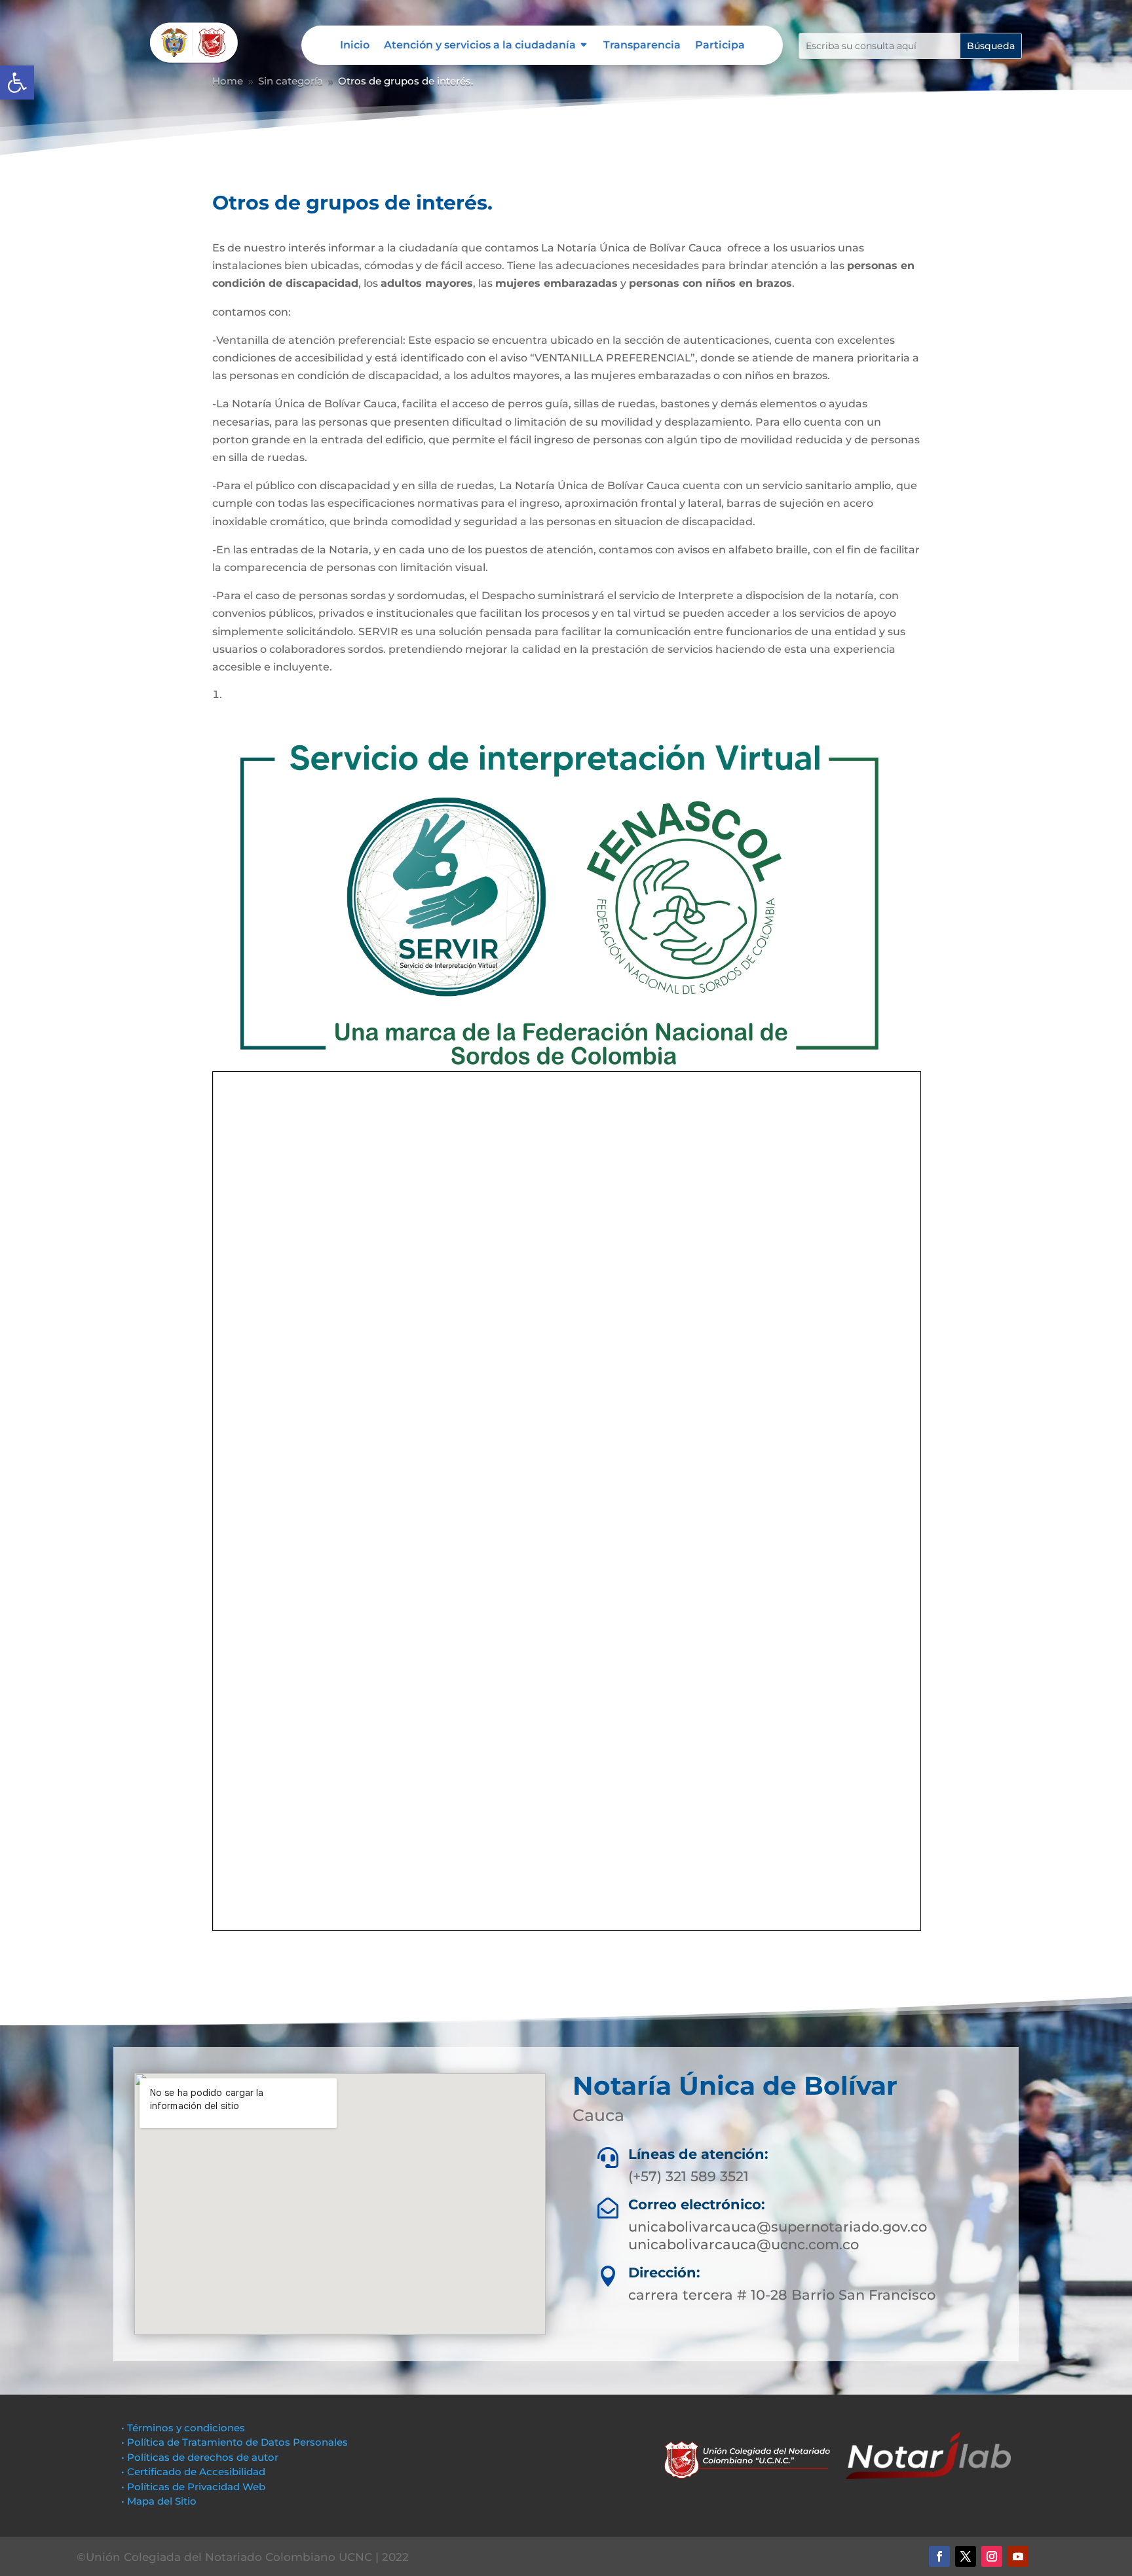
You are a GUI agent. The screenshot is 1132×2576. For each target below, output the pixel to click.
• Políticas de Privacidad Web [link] (193, 2487)
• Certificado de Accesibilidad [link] (193, 2472)
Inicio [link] (355, 46)
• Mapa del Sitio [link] (160, 2501)
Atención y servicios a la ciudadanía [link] (480, 46)
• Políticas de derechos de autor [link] (200, 2457)
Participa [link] (720, 46)
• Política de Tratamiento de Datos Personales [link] (235, 2442)
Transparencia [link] (642, 46)
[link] (17, 83)
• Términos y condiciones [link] (183, 2428)
